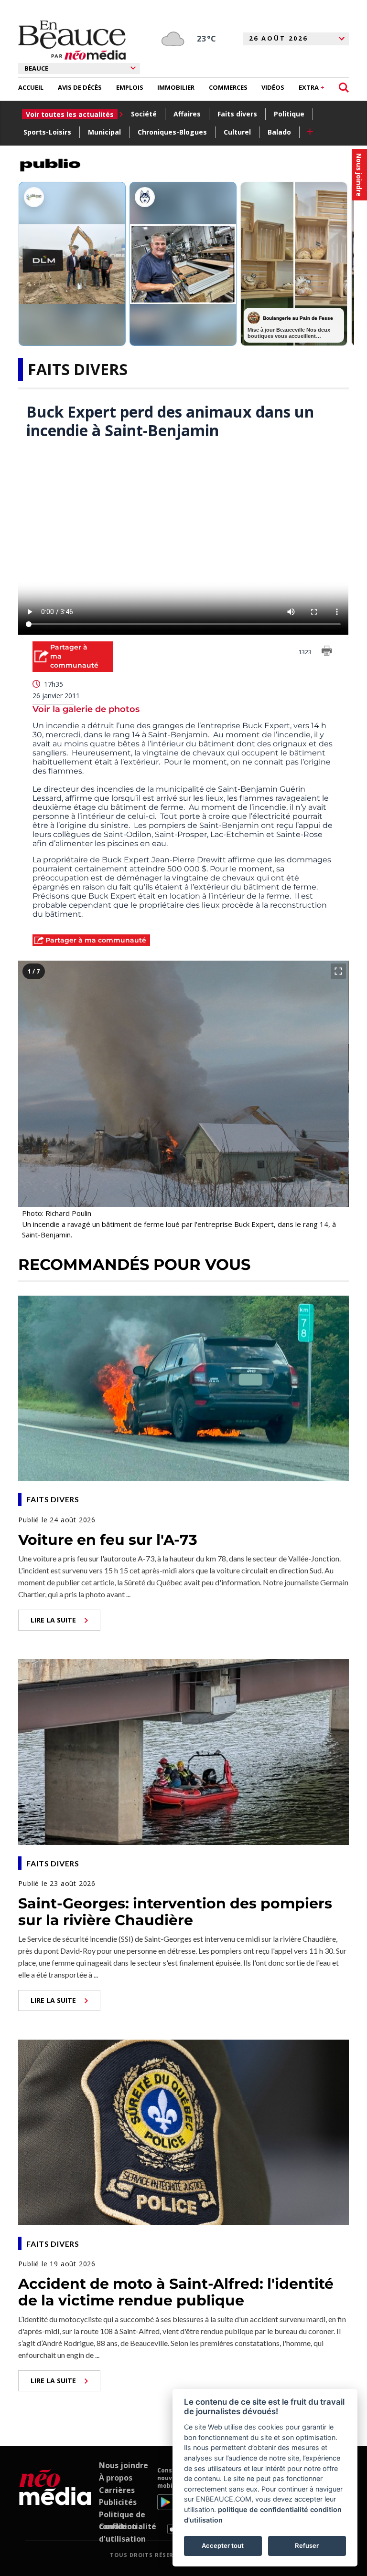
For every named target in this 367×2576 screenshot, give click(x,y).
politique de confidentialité (263, 2509)
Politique (289, 114)
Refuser (307, 2545)
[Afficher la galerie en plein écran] (338, 971)
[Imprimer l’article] (327, 652)
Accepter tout (223, 2545)
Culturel (237, 132)
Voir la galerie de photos (86, 709)
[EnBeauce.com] (55, 2500)
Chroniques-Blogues (172, 132)
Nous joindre (124, 2465)
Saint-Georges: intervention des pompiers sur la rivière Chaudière (175, 1912)
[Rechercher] (344, 88)
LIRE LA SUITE (53, 1620)
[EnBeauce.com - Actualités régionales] (72, 40)
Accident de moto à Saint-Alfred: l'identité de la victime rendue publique (176, 2292)
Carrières (117, 2490)
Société (144, 114)
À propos (116, 2478)
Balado (279, 132)
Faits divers (237, 114)
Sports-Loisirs (47, 132)
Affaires (187, 114)
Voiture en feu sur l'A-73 (108, 1540)
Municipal (104, 132)
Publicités (118, 2502)
